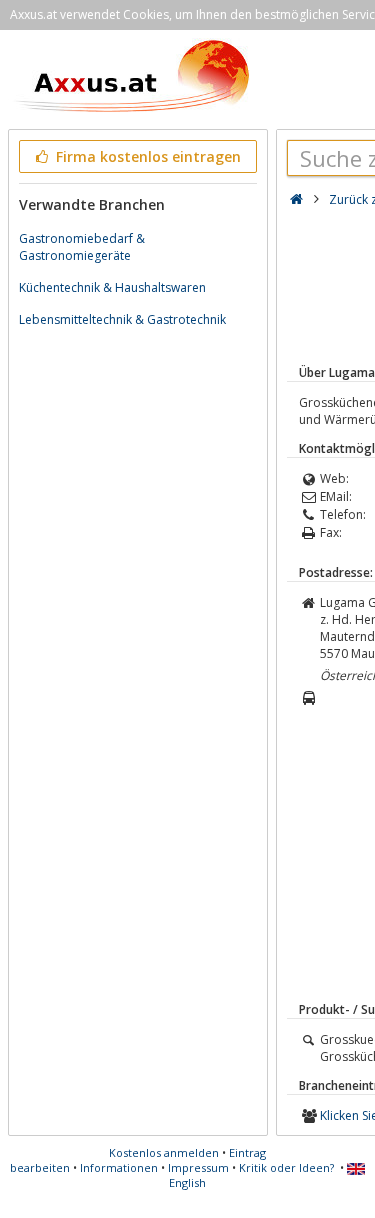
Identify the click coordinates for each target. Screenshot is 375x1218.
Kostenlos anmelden (164, 1152)
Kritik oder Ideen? (286, 1167)
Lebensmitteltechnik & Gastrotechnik (122, 319)
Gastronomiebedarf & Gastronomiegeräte (82, 247)
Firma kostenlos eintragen (146, 156)
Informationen (119, 1167)
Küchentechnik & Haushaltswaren (112, 287)
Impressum (198, 1167)
